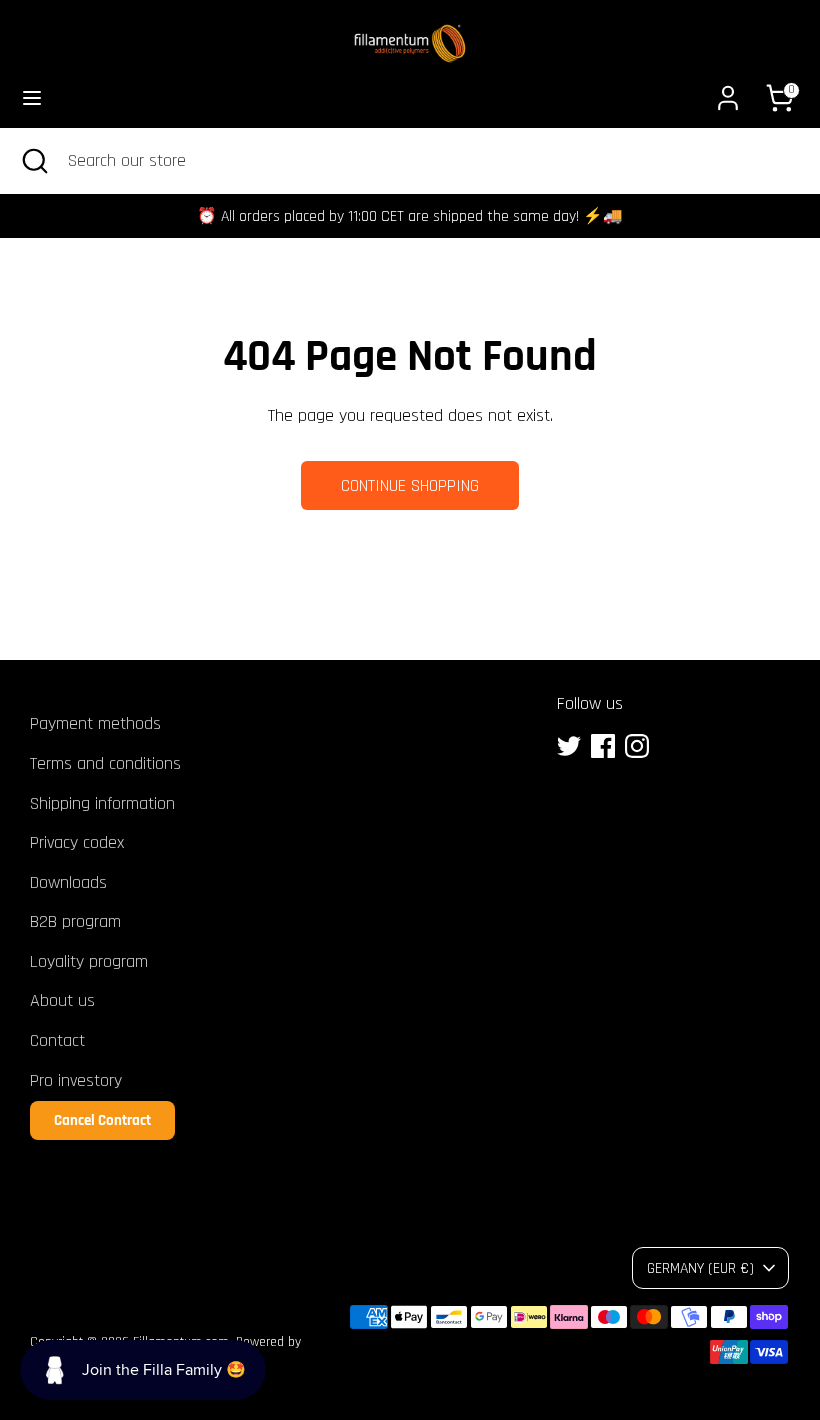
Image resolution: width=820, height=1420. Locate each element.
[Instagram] (637, 746)
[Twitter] (569, 746)
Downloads (68, 882)
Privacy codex (77, 842)
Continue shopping (410, 485)
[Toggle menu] (32, 97)
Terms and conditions (105, 763)
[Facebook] (603, 746)
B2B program (75, 921)
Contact (57, 1040)
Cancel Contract (102, 1120)
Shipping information (102, 803)
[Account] (728, 91)
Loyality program (89, 961)
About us (62, 1000)
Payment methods (95, 723)
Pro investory (76, 1080)
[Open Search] (34, 160)
